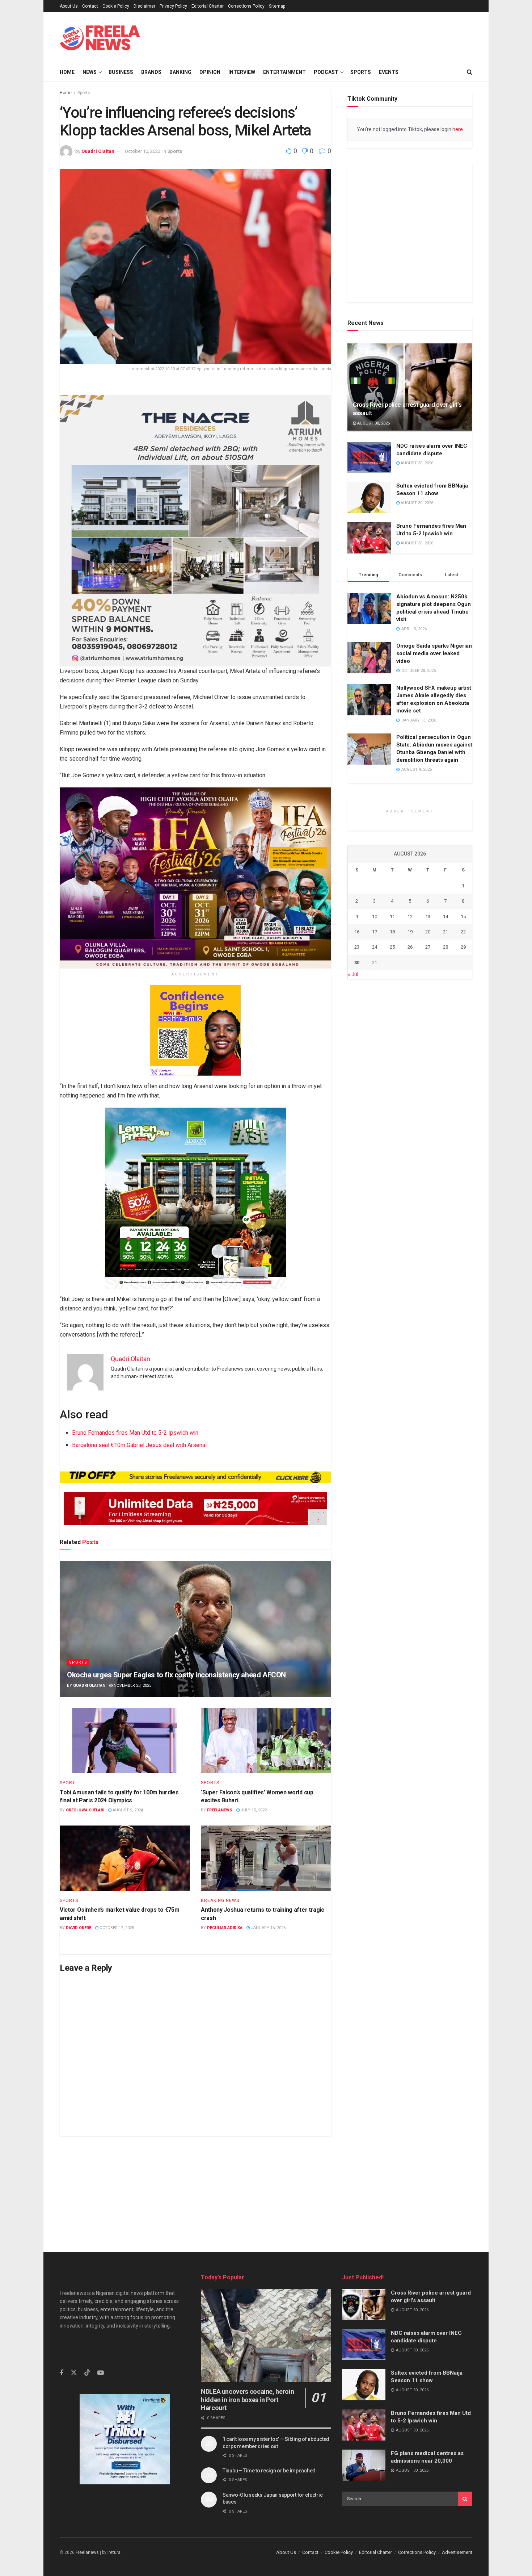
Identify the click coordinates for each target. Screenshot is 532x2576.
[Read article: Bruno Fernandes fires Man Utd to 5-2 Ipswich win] (369, 570)
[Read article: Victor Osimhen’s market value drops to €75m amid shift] (125, 1858)
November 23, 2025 (132, 1686)
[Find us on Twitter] (74, 2409)
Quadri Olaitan (98, 151)
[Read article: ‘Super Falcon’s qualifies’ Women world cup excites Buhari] (266, 1740)
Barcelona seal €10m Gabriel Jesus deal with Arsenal (139, 1445)
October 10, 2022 (143, 151)
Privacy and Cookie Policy (376, 2567)
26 (410, 1153)
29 (463, 1153)
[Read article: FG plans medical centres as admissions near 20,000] (364, 2465)
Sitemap (277, 6)
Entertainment (284, 72)
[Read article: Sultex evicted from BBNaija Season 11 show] (369, 530)
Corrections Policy (246, 6)
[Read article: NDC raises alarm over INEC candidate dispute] (369, 489)
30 (357, 1169)
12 (410, 1123)
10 (375, 1123)
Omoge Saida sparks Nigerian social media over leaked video (434, 685)
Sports (361, 72)
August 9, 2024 (127, 1810)
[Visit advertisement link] (311, 37)
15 (463, 1123)
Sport (67, 1783)
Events (389, 72)
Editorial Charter (208, 6)
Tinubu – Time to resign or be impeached (269, 2471)
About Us (69, 6)
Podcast (326, 72)
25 (392, 1153)
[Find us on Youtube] (101, 2410)
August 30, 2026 (373, 455)
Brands (151, 72)
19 (410, 1138)
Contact (90, 6)
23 (357, 1153)
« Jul (353, 1181)
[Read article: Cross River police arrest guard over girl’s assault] (410, 418)
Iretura (114, 2556)
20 (428, 1138)
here (457, 129)
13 (428, 1123)
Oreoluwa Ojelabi (85, 1810)
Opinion (210, 72)
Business (121, 72)
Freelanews (220, 1810)
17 (375, 1138)
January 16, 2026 (268, 1928)
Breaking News (220, 1900)
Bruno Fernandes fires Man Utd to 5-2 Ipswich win (135, 1433)
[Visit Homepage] (100, 38)
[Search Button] (470, 72)
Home (67, 72)
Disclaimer (144, 6)
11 (392, 1123)
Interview (242, 72)
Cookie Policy (116, 6)
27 (428, 1153)
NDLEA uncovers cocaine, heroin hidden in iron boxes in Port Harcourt (247, 2400)
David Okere (79, 1928)
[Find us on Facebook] (62, 2410)
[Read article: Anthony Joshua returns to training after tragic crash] (266, 1858)
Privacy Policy (173, 6)
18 (392, 1138)
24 (375, 1153)
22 (463, 1138)
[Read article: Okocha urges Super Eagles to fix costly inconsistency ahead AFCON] (195, 1629)
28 (446, 1153)
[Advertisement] (266, 2187)
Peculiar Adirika (225, 1928)
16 (357, 1138)
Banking (180, 72)
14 (446, 1123)
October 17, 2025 (116, 1928)
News (90, 72)
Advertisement (457, 2556)
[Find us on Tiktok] (87, 2409)
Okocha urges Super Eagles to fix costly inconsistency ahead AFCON (176, 1675)
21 (446, 1138)
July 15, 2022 (253, 1810)
